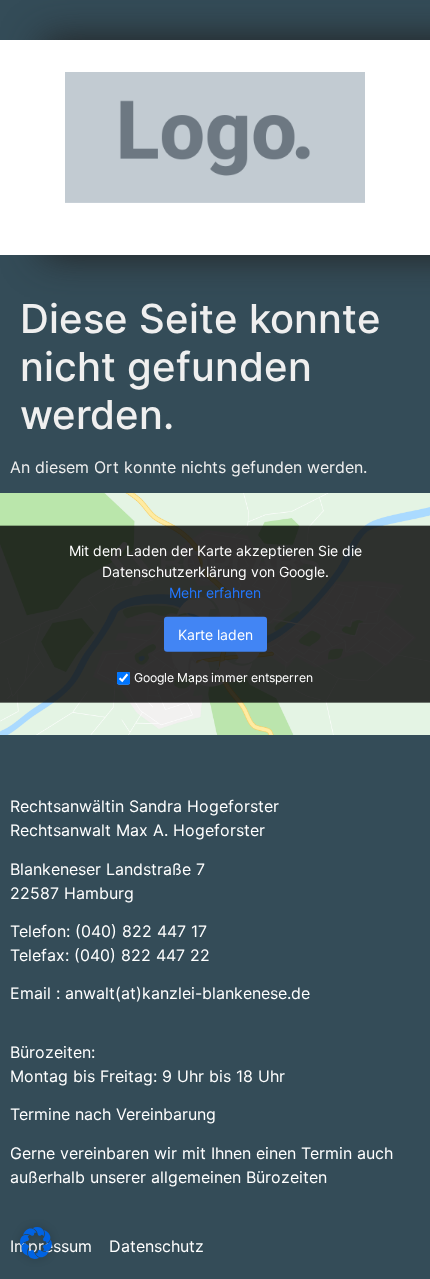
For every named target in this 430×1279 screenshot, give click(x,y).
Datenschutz (156, 1246)
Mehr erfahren (215, 592)
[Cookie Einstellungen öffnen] (36, 1253)
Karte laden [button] (215, 634)
